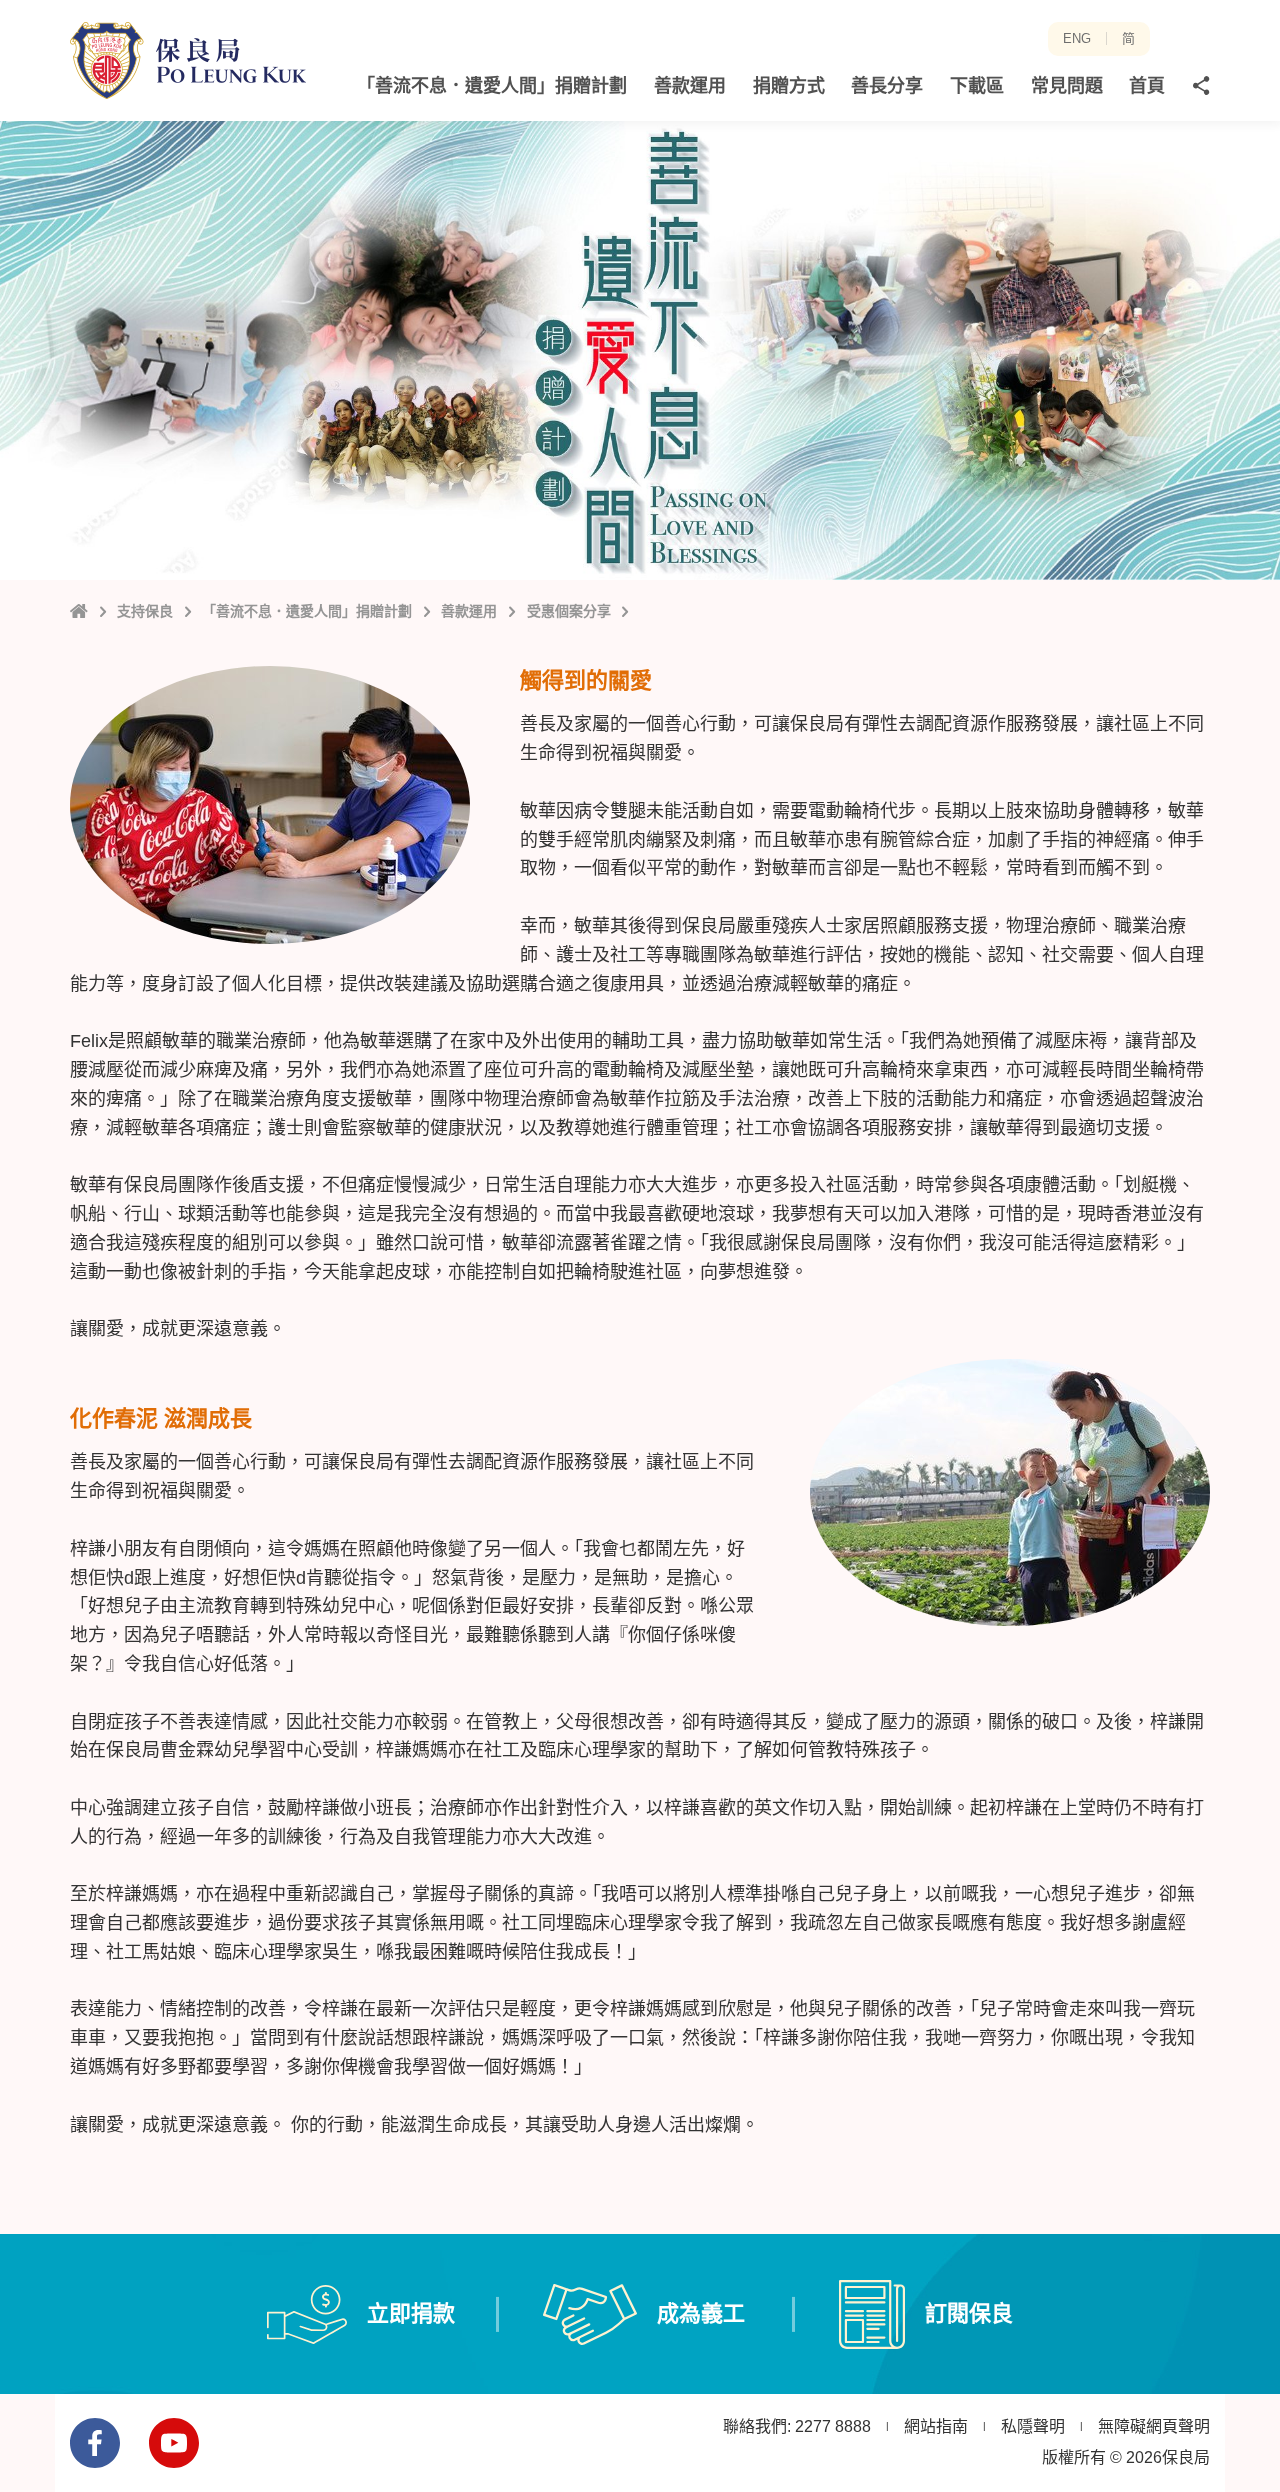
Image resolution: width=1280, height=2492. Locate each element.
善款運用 (469, 611)
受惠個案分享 (569, 611)
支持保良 (145, 611)
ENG (1077, 38)
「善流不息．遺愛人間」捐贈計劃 (307, 611)
